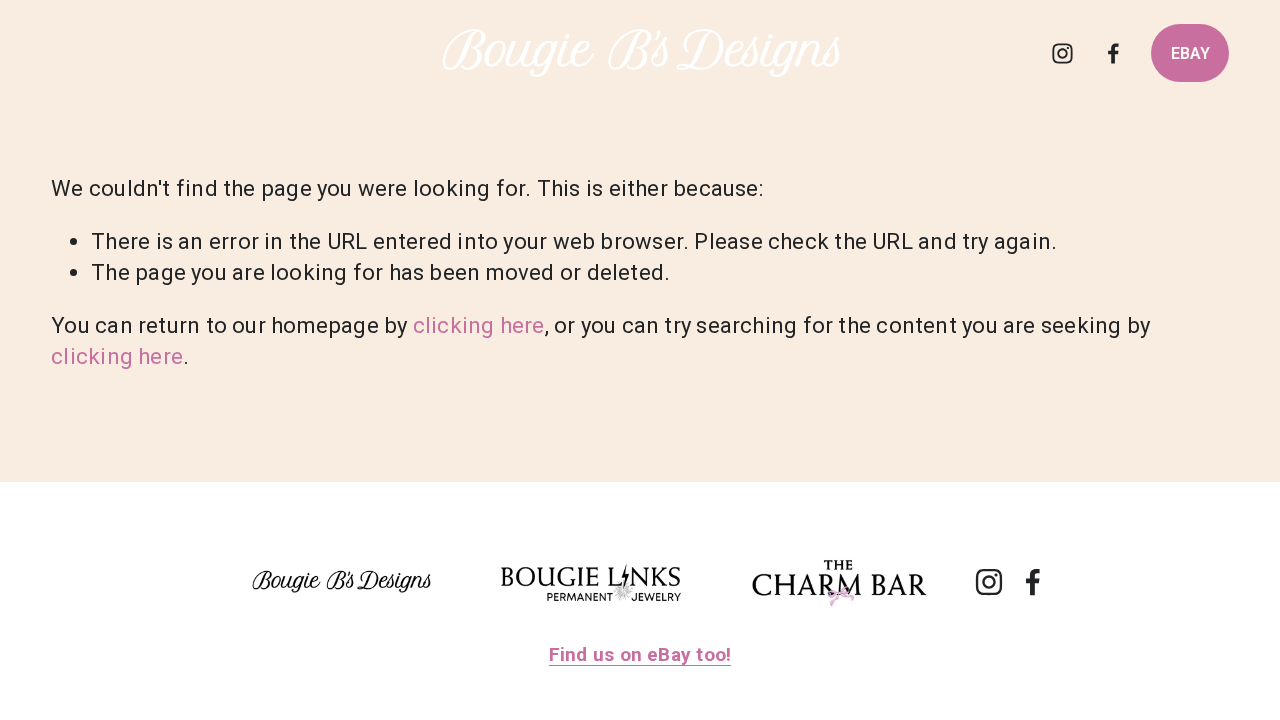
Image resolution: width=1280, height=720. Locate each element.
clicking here (479, 325)
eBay (1190, 53)
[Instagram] (1062, 53)
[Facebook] (1113, 53)
